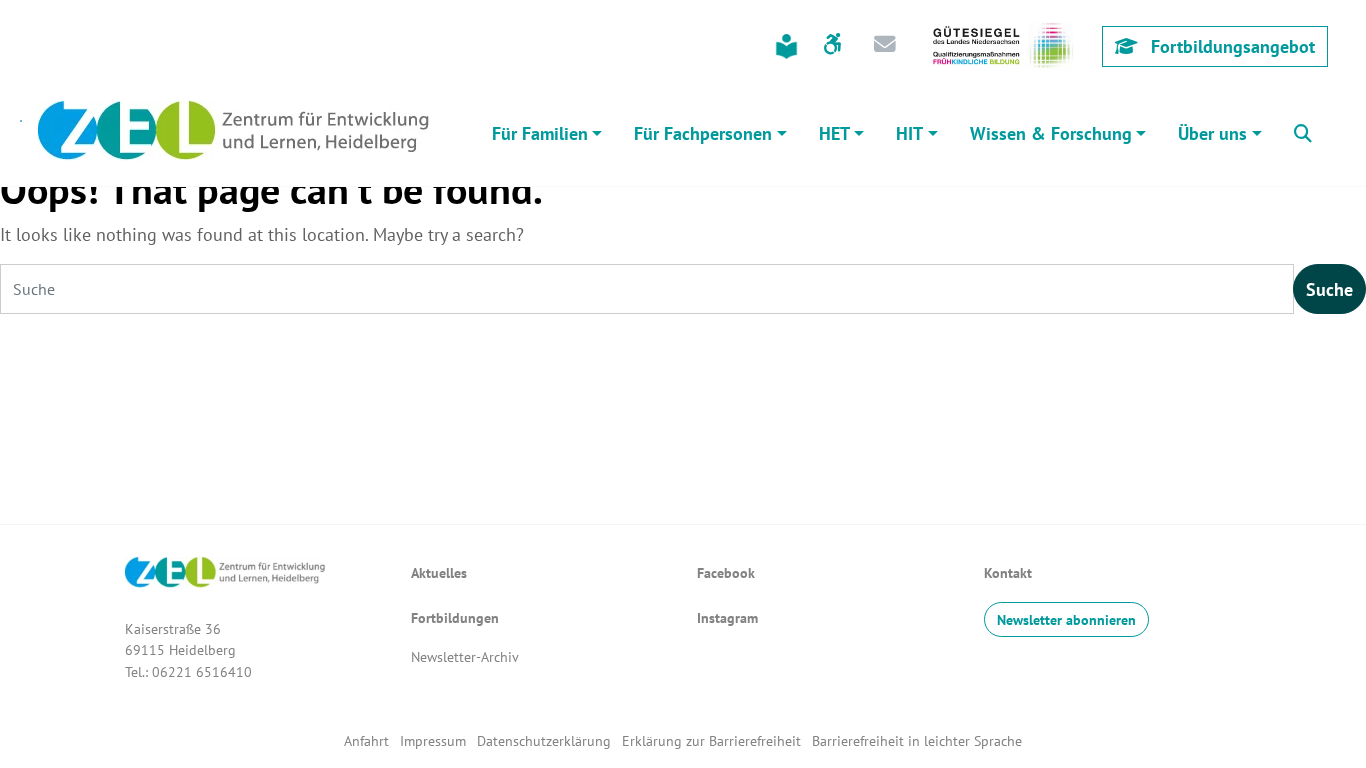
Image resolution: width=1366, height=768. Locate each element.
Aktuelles (439, 572)
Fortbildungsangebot (1230, 46)
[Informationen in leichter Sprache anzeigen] (786, 46)
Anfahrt (366, 740)
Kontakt (1008, 572)
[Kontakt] (885, 46)
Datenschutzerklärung (546, 740)
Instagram (727, 617)
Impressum (433, 740)
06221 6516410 (202, 671)
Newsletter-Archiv (465, 656)
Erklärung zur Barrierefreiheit (711, 740)
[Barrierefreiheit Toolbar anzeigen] (832, 46)
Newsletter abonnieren (1066, 619)
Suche (1329, 289)
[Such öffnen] (1303, 131)
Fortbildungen (455, 617)
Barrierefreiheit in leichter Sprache (917, 740)
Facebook (726, 572)
